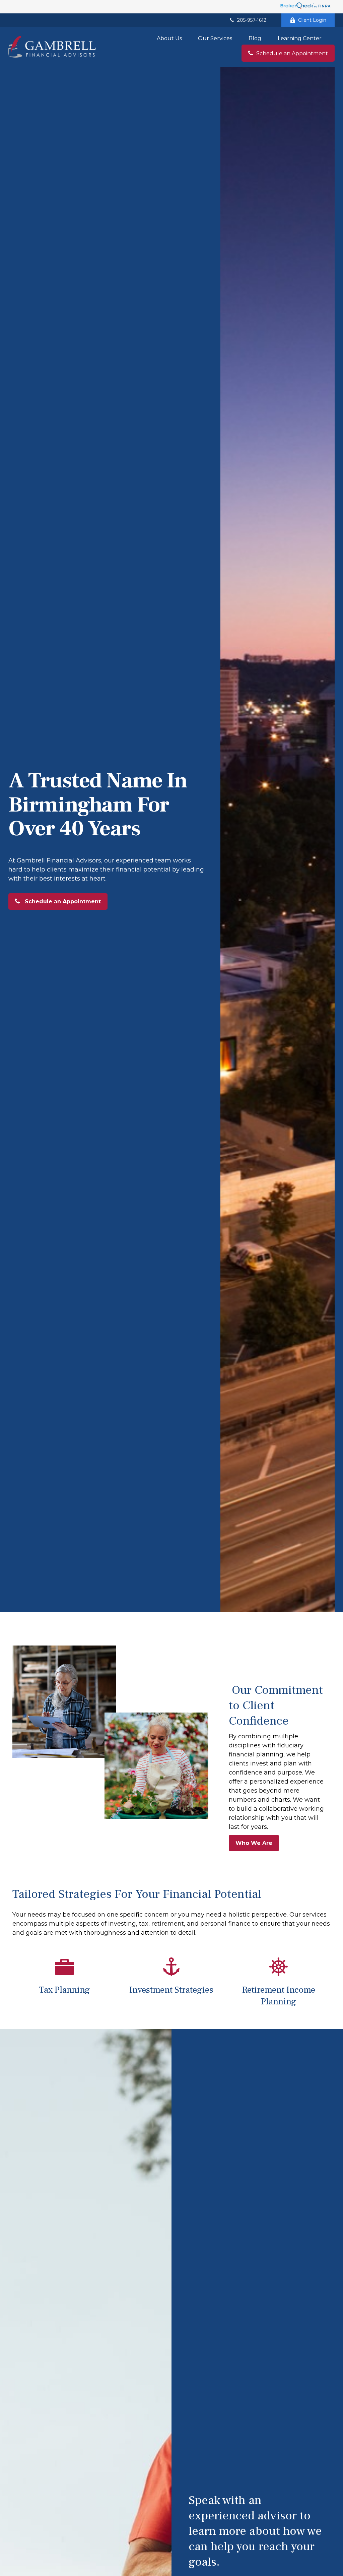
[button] (169, 38)
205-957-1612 (252, 20)
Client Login (312, 20)
